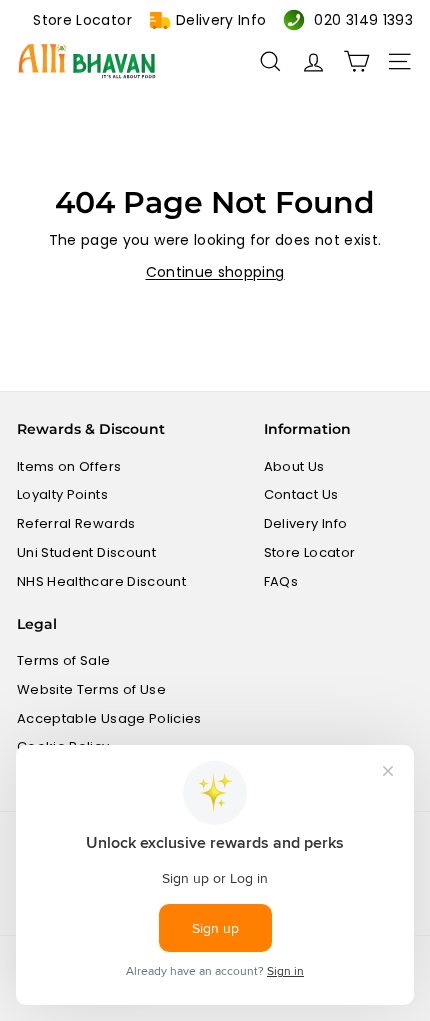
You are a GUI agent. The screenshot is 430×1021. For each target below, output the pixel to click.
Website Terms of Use (91, 689)
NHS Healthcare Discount (101, 581)
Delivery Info (221, 20)
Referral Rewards (76, 523)
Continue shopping (215, 272)
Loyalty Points (62, 494)
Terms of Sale (64, 660)
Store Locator (82, 20)
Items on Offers (69, 466)
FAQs (281, 581)
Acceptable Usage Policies (109, 718)
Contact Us (301, 494)
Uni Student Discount (86, 552)
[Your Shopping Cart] (356, 61)
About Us (294, 466)
